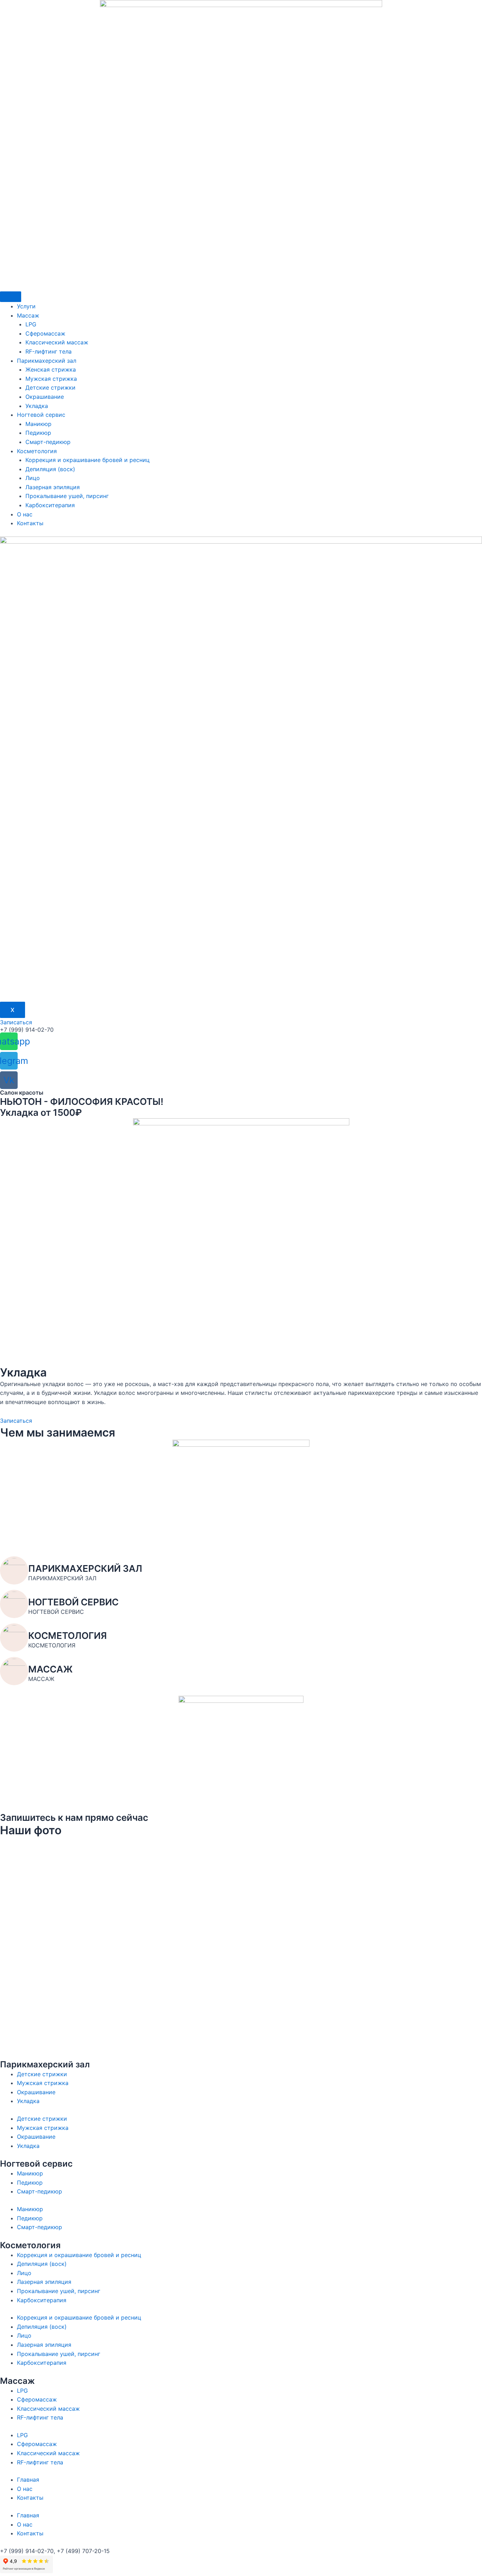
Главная (28, 2480)
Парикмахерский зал (47, 361)
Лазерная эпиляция (53, 487)
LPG (31, 324)
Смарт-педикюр (48, 442)
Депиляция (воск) (50, 469)
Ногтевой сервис (41, 415)
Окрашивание (45, 397)
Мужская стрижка (51, 379)
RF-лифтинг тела (49, 351)
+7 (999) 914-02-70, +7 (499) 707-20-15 (55, 2551)
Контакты (30, 523)
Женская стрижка (51, 369)
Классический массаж (57, 342)
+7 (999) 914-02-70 (27, 1030)
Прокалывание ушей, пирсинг (67, 496)
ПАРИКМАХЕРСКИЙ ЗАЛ (85, 1568)
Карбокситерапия (50, 505)
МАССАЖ (50, 1669)
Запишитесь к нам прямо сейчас (74, 1817)
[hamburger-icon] (11, 297)
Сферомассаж (45, 333)
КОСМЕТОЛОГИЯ (68, 1636)
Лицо (33, 478)
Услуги (26, 306)
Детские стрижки (50, 387)
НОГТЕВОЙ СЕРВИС (73, 1602)
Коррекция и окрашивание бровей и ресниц (88, 460)
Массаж (28, 315)
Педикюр (38, 433)
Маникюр (38, 424)
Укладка (37, 406)
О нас (25, 514)
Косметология (37, 451)
